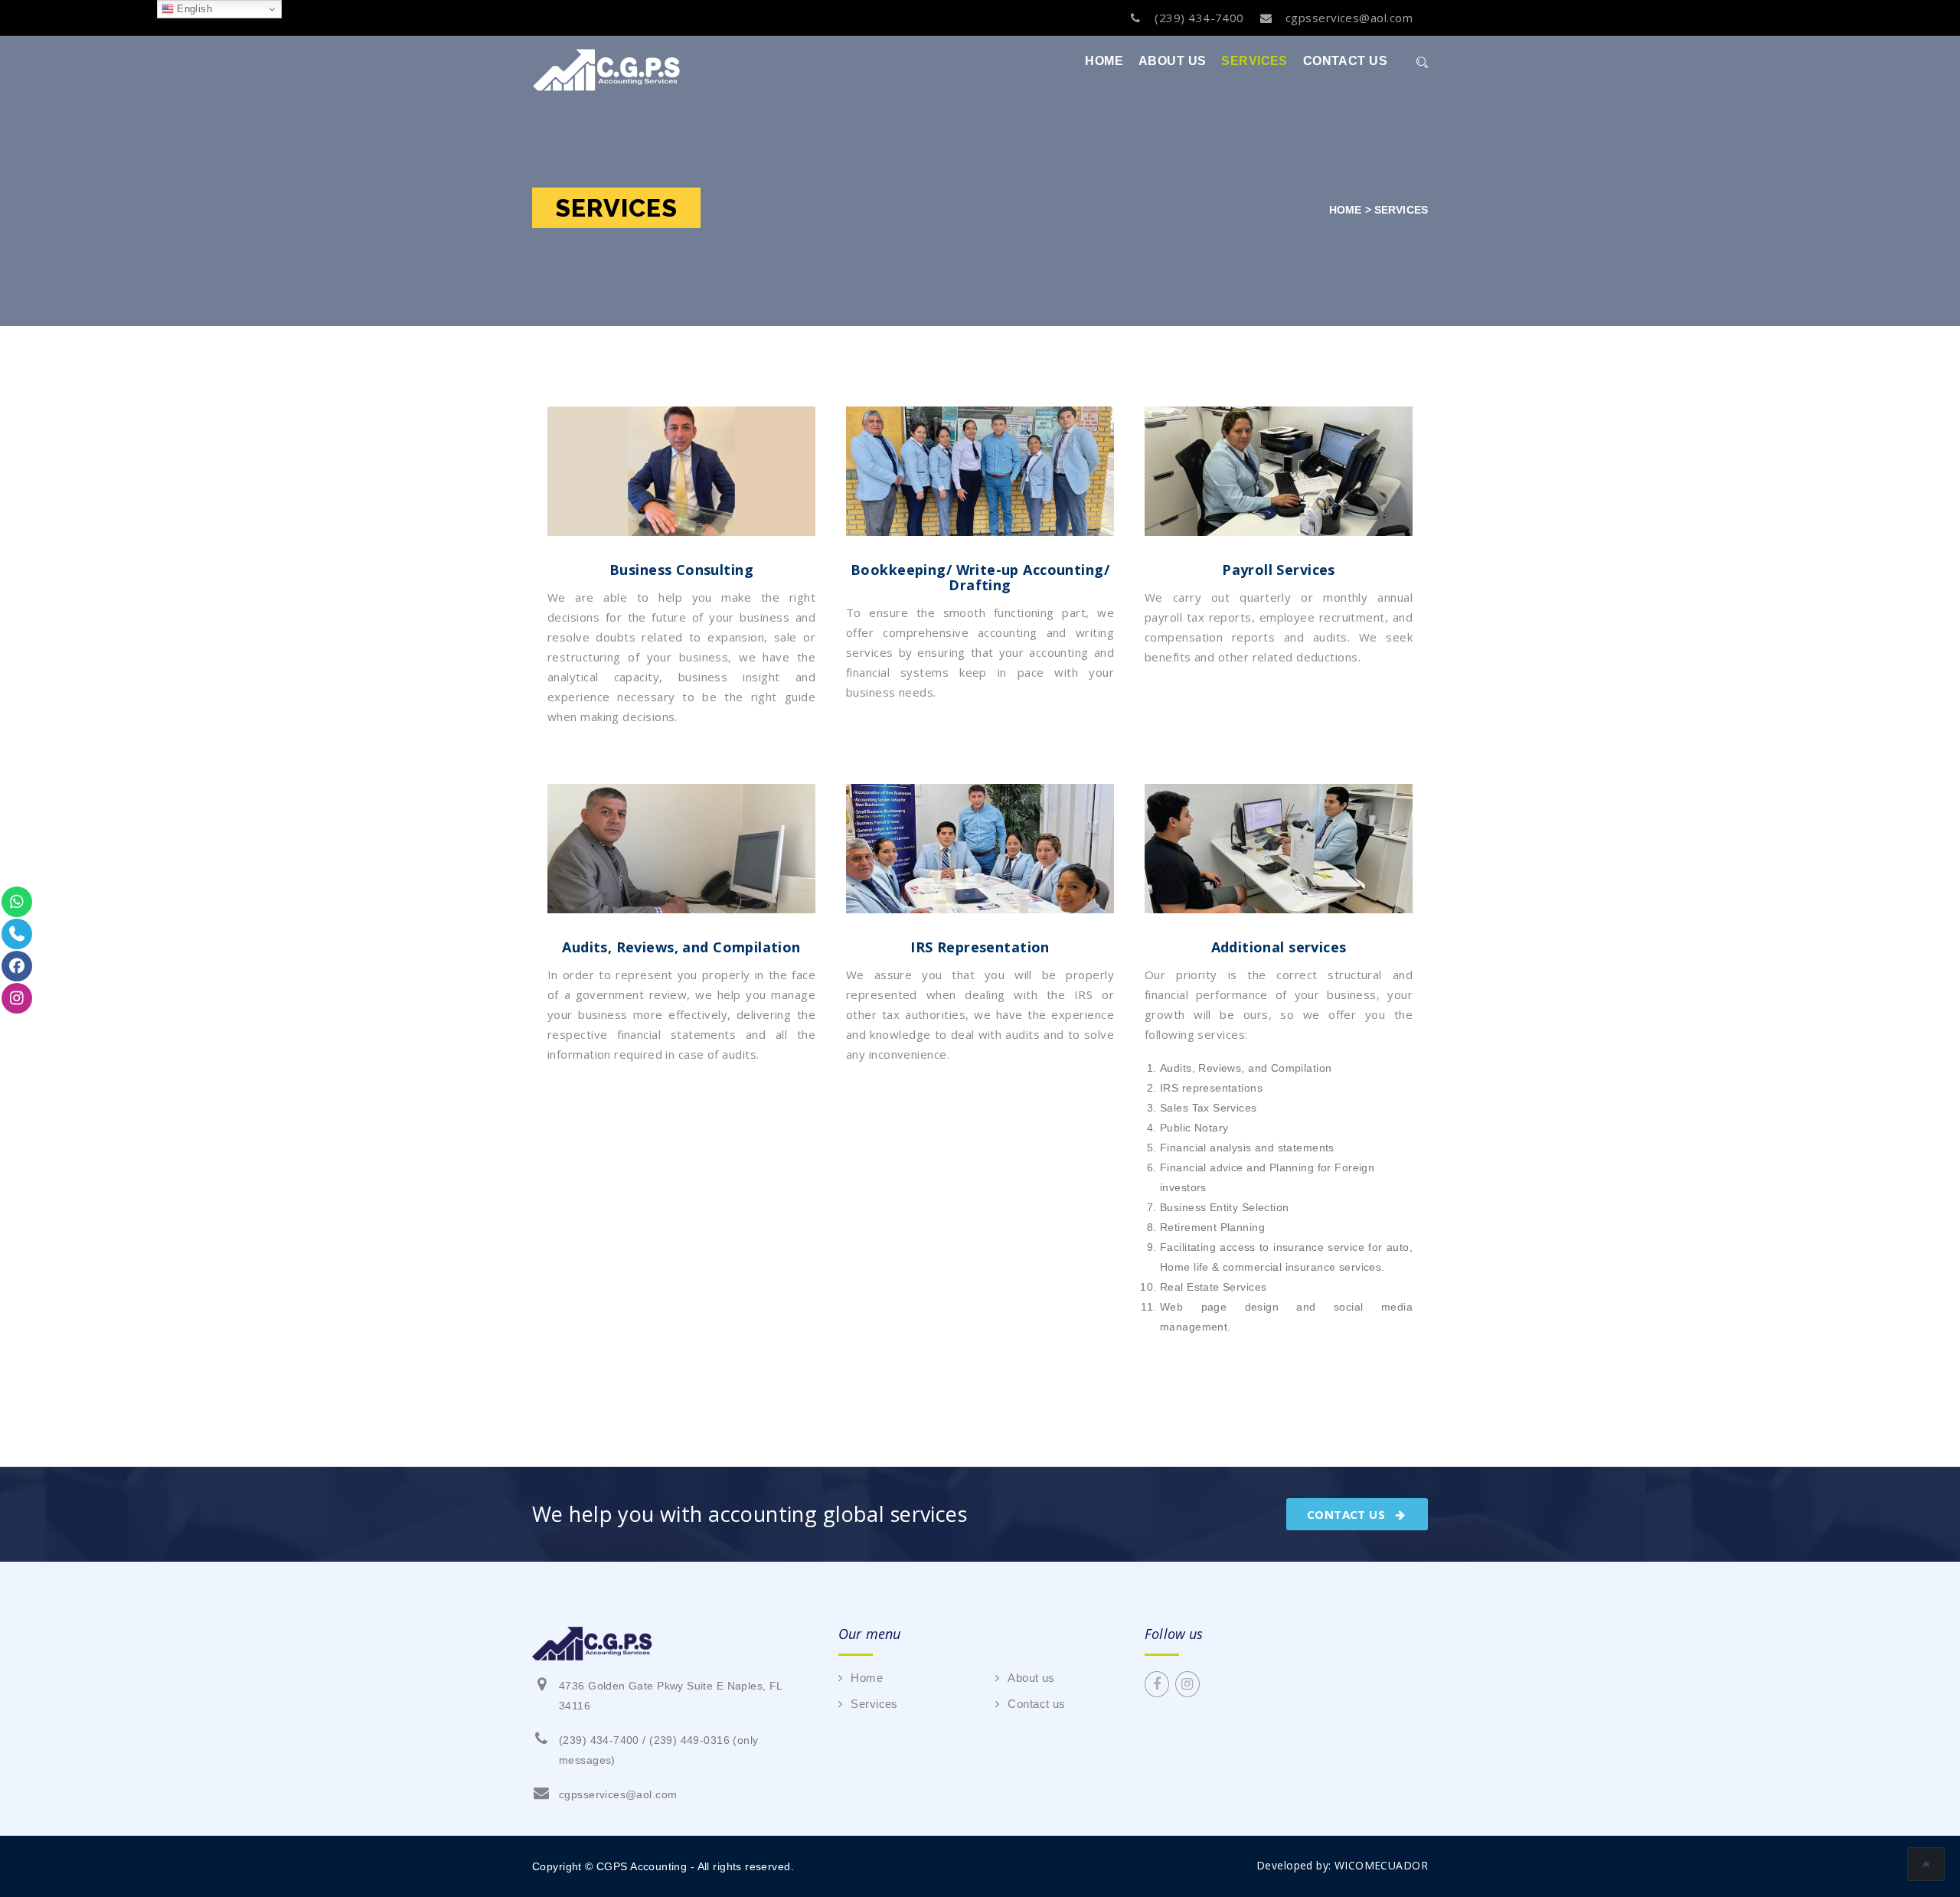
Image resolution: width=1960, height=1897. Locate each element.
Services (1254, 61)
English (193, 9)
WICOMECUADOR (1381, 1865)
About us (1172, 61)
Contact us (1345, 61)
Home (1104, 61)
